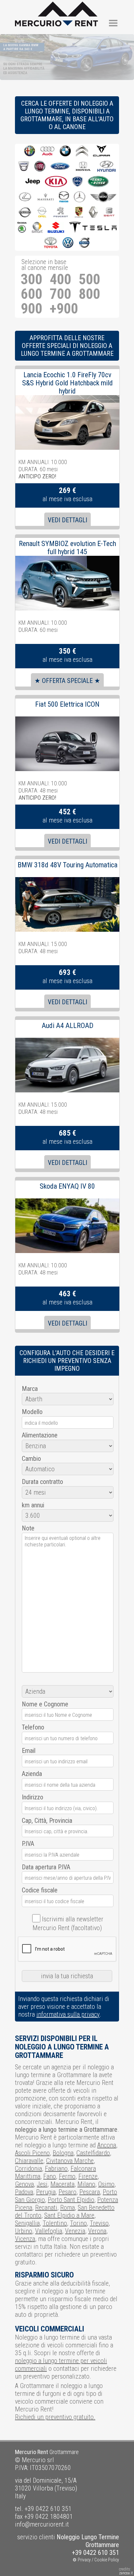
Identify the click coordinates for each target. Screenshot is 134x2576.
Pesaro (67, 2192)
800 (89, 294)
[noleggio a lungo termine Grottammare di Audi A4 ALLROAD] (67, 1042)
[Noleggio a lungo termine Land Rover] (98, 182)
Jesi (42, 2184)
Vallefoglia (49, 2231)
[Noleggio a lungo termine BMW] (65, 151)
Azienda (32, 1774)
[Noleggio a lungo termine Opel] (42, 213)
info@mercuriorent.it (42, 2524)
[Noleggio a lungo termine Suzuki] (56, 228)
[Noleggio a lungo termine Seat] (109, 213)
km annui (33, 1505)
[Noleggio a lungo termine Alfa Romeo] (30, 151)
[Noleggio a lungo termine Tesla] (93, 228)
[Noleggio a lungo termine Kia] (56, 182)
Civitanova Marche (70, 2161)
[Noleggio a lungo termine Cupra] (101, 151)
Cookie (101, 2560)
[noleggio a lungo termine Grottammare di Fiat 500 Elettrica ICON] (67, 720)
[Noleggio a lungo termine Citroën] (82, 151)
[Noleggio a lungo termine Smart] (37, 228)
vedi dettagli (67, 520)
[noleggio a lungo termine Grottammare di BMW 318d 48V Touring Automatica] (67, 881)
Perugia (46, 2192)
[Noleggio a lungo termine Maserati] (46, 197)
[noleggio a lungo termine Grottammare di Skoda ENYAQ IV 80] (67, 1202)
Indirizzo (33, 1797)
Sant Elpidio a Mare (69, 2215)
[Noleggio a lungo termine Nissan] (25, 213)
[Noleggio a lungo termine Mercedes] (80, 197)
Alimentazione (40, 1435)
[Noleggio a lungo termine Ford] (60, 167)
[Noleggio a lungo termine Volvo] (84, 243)
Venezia (75, 2231)
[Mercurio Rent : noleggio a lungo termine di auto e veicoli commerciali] (56, 6)
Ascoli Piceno (32, 2153)
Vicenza (25, 2239)
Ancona (107, 2145)
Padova (24, 2192)
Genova (24, 2184)
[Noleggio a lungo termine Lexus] (25, 197)
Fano (50, 2176)
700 (60, 294)
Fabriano (56, 2169)
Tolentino (55, 2223)
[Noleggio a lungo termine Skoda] (22, 228)
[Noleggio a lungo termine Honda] (83, 167)
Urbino (24, 2231)
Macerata (62, 2184)
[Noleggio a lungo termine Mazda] (64, 197)
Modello (32, 1412)
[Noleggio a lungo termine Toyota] (51, 243)
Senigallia (27, 2223)
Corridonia (28, 2169)
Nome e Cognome (45, 1704)
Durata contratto (42, 1482)
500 (89, 280)
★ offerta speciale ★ (67, 681)
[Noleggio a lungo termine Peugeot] (61, 213)
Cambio (31, 1459)
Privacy (84, 2560)
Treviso (99, 2223)
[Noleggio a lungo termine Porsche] (79, 213)
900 (32, 309)
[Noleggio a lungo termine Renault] (93, 213)
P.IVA (28, 1844)
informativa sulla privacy (68, 2014)
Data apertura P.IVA (46, 1867)
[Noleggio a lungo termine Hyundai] (107, 167)
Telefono (33, 1727)
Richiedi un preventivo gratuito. (55, 2417)
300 (32, 280)
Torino (78, 2223)
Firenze (88, 2176)
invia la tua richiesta (67, 1976)
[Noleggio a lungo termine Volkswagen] (68, 243)
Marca (30, 1389)
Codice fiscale (40, 1890)
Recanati (46, 2208)
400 (60, 280)
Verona (97, 2231)
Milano (86, 2184)
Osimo (106, 2184)
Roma (67, 2208)
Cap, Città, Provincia (47, 1821)
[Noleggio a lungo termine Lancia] (77, 182)
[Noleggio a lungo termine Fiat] (40, 167)
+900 (64, 309)
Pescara (90, 2192)
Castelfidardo (93, 2153)
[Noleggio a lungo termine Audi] (47, 151)
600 (32, 294)
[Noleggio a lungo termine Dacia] (24, 167)
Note (28, 1528)
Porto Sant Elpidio (71, 2200)
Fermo (67, 2176)
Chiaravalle (29, 2161)
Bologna (63, 2153)
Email (29, 1751)
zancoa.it (126, 2573)
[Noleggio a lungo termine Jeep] (33, 182)
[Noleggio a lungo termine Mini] (103, 197)
